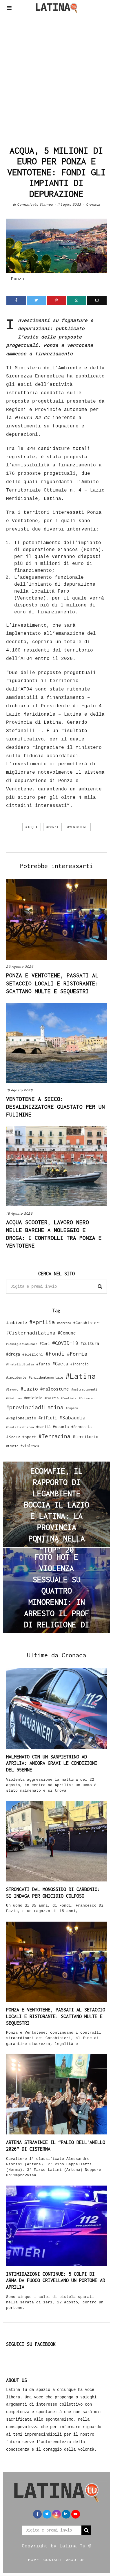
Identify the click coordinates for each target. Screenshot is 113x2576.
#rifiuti (48, 1418)
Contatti (52, 2560)
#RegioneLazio (21, 1418)
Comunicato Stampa (35, 204)
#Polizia (52, 1398)
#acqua (32, 827)
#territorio (85, 1437)
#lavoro (12, 1389)
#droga (13, 1354)
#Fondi (55, 1354)
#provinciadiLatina (35, 1407)
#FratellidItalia (20, 1364)
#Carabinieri (87, 1323)
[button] (100, 1287)
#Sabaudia (72, 1418)
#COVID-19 (65, 1343)
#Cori (45, 1344)
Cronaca (93, 204)
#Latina (81, 1376)
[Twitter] (37, 300)
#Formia (77, 1354)
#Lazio (29, 1389)
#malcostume (55, 1389)
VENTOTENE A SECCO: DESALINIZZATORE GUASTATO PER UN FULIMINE (55, 1107)
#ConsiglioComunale (22, 1344)
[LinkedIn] (66, 2514)
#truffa (12, 1446)
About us (75, 2560)
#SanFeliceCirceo (20, 1427)
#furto (43, 1364)
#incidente (16, 1377)
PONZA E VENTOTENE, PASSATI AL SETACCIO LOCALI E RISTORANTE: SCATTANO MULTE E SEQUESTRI (52, 983)
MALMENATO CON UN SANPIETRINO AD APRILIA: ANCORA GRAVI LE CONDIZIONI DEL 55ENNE (52, 1763)
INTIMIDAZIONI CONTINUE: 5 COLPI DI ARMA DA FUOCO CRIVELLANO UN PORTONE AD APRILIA (56, 2281)
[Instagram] (57, 2514)
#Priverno (87, 1398)
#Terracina (54, 1436)
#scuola (61, 1427)
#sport (29, 1437)
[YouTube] (76, 2514)
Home (33, 2560)
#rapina (72, 1408)
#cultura (90, 1343)
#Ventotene (77, 827)
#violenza (30, 1446)
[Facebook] (16, 300)
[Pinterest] (57, 300)
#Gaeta (60, 1364)
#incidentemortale (46, 1377)
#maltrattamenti (84, 1389)
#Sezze (13, 1437)
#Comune (67, 1333)
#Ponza (52, 827)
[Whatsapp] (77, 300)
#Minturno (14, 1398)
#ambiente (17, 1323)
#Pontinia (69, 1398)
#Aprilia (42, 1322)
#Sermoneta (81, 1427)
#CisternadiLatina (31, 1333)
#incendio (80, 1364)
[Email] (97, 300)
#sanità (43, 1427)
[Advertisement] (57, 78)
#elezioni (33, 1354)
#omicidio (33, 1398)
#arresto (64, 1323)
